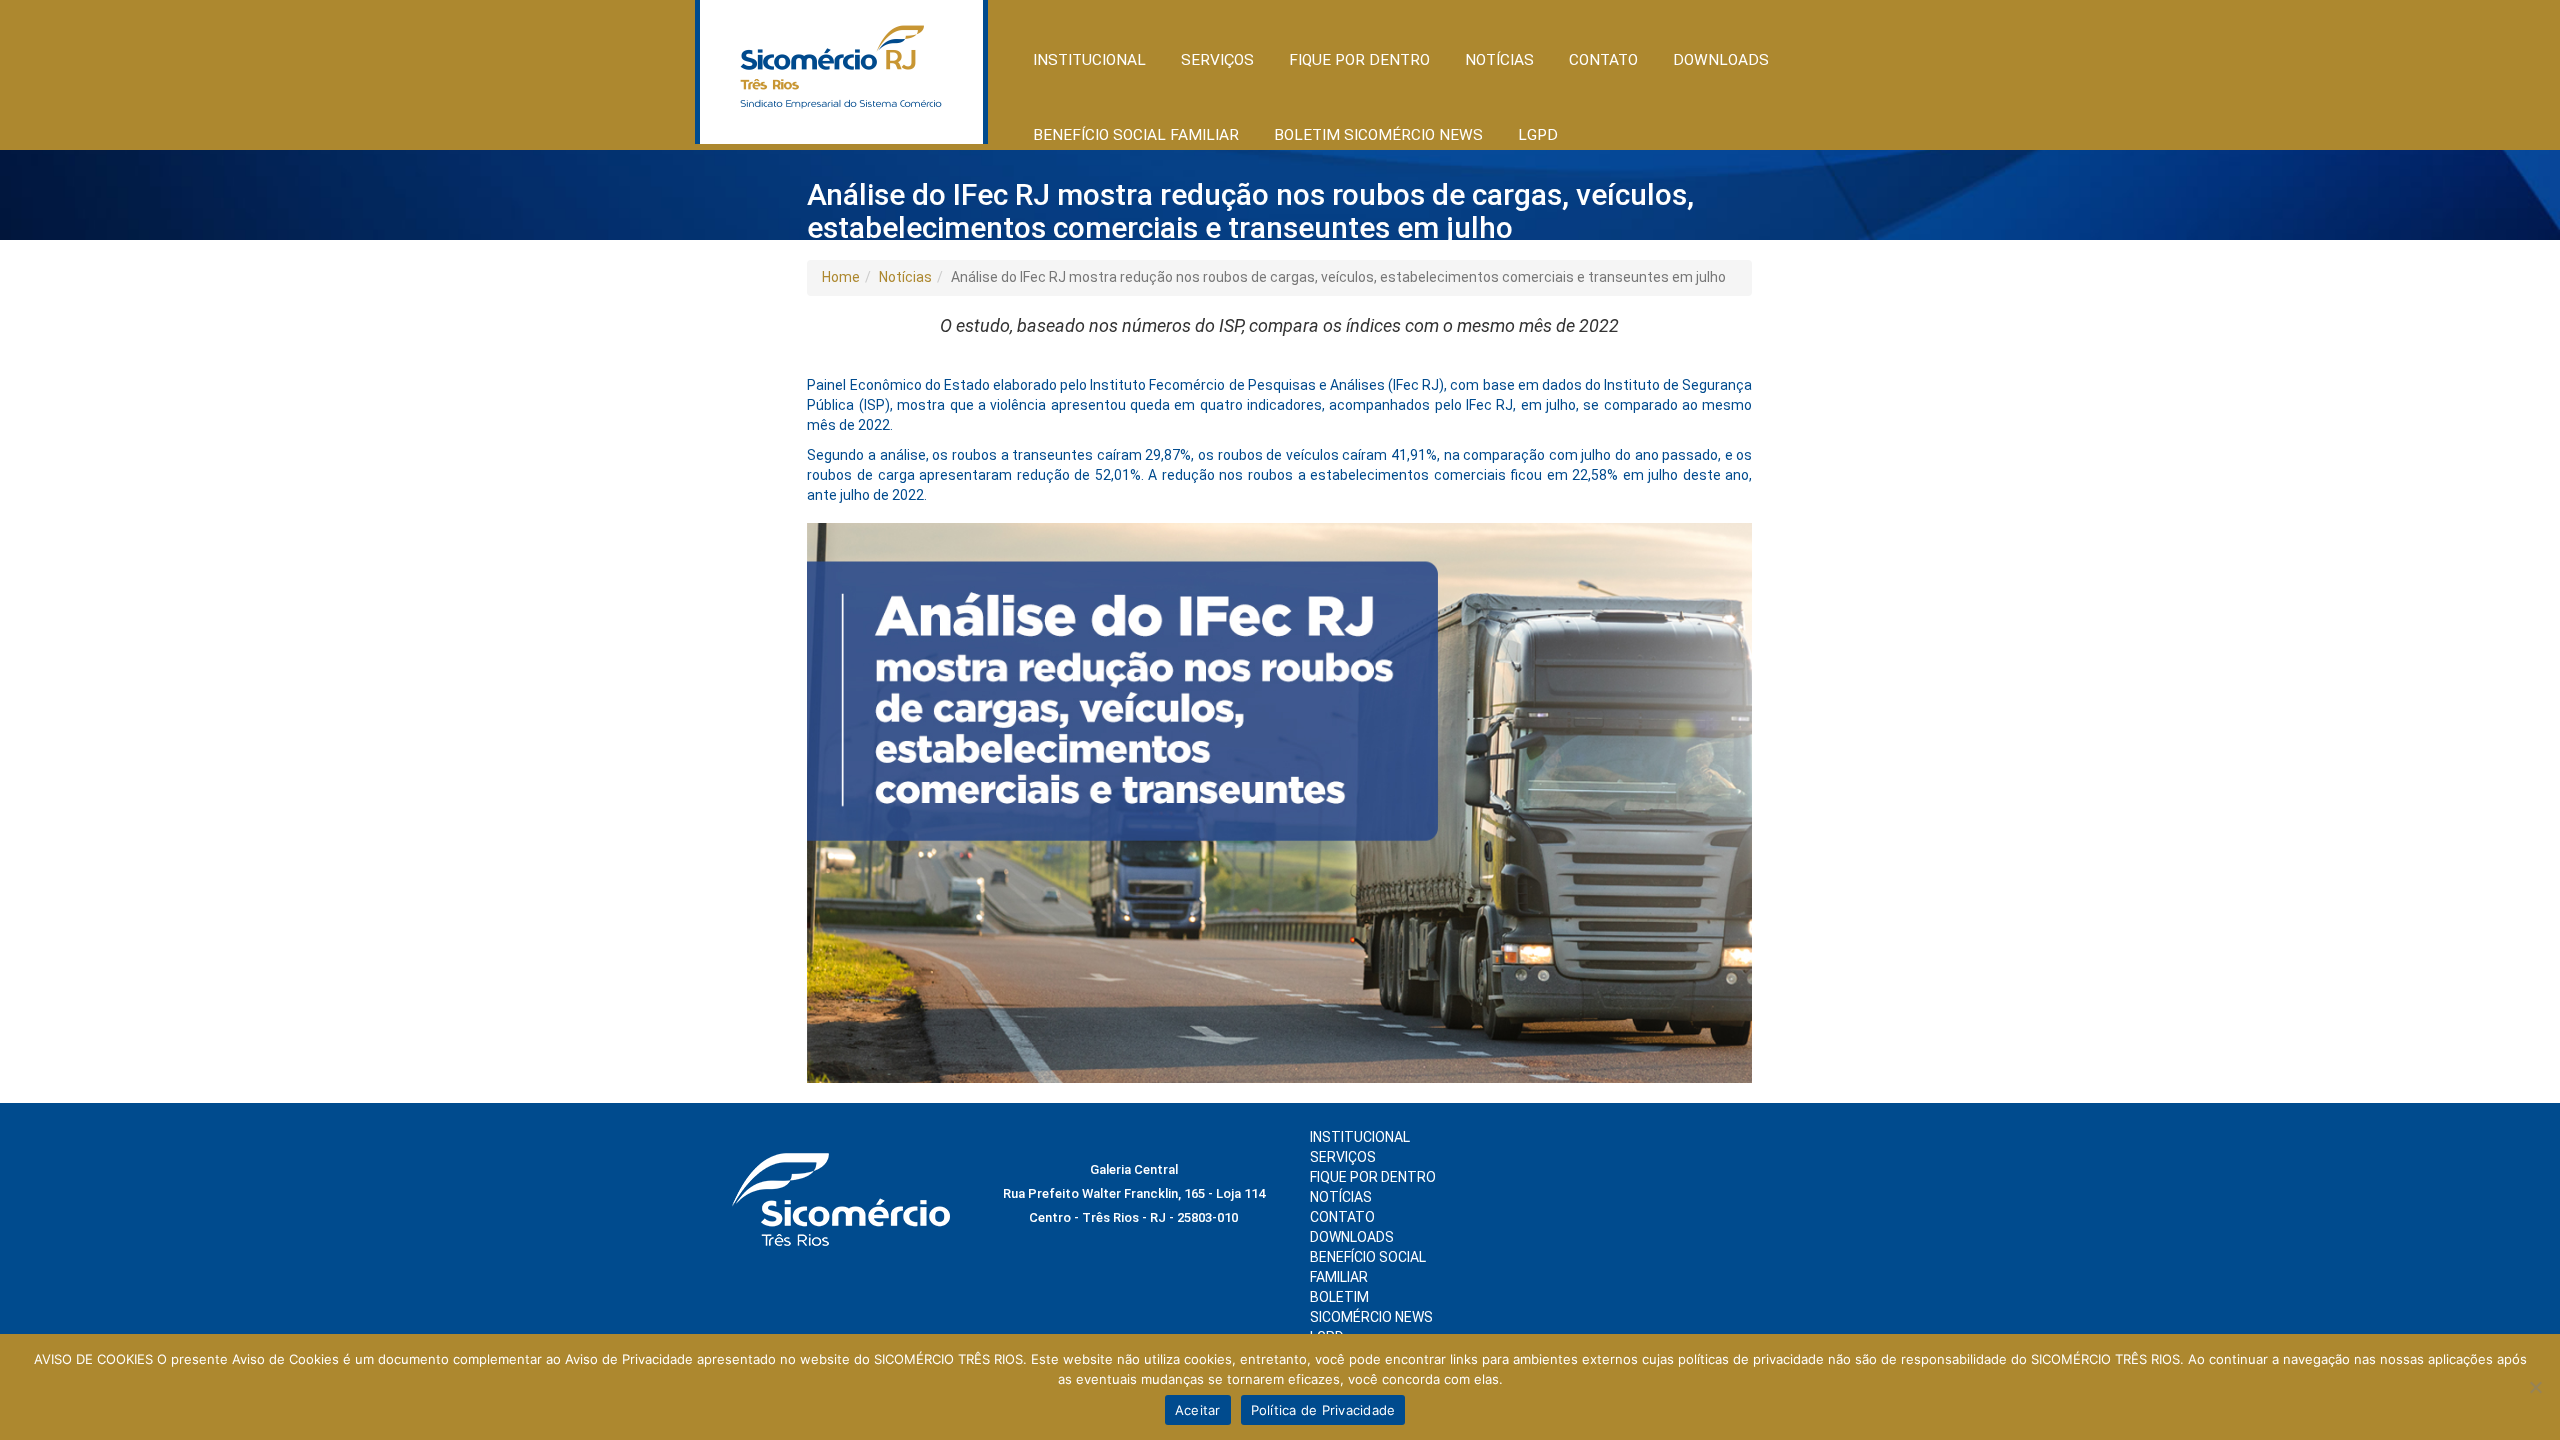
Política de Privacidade (1323, 1410)
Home (841, 277)
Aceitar (1198, 1410)
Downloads (1721, 60)
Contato (1603, 60)
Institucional (1360, 1137)
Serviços (1343, 1157)
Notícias (905, 277)
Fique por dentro (1373, 1177)
